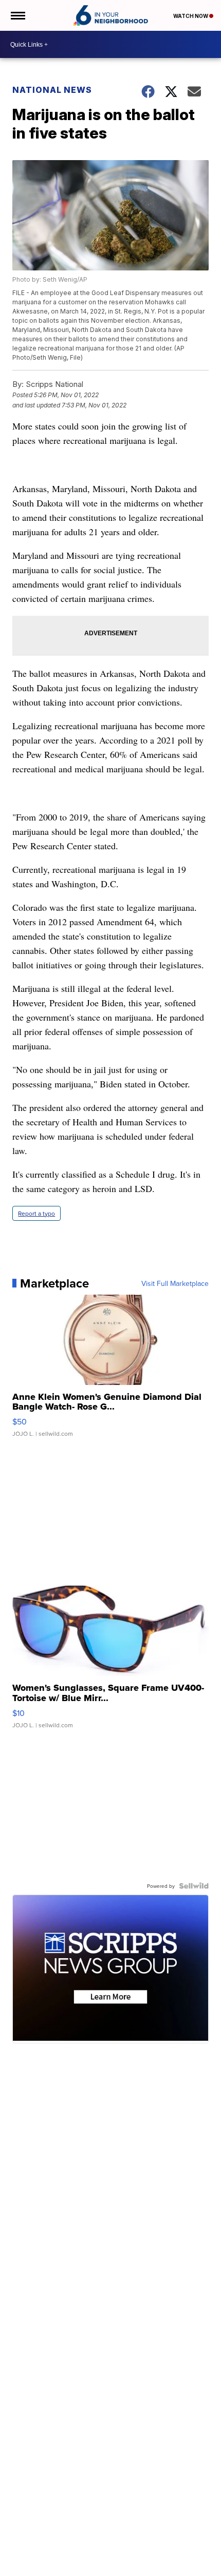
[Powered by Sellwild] (194, 1886)
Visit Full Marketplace (175, 1283)
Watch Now (191, 16)
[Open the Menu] (17, 15)
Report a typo (36, 1213)
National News (52, 90)
